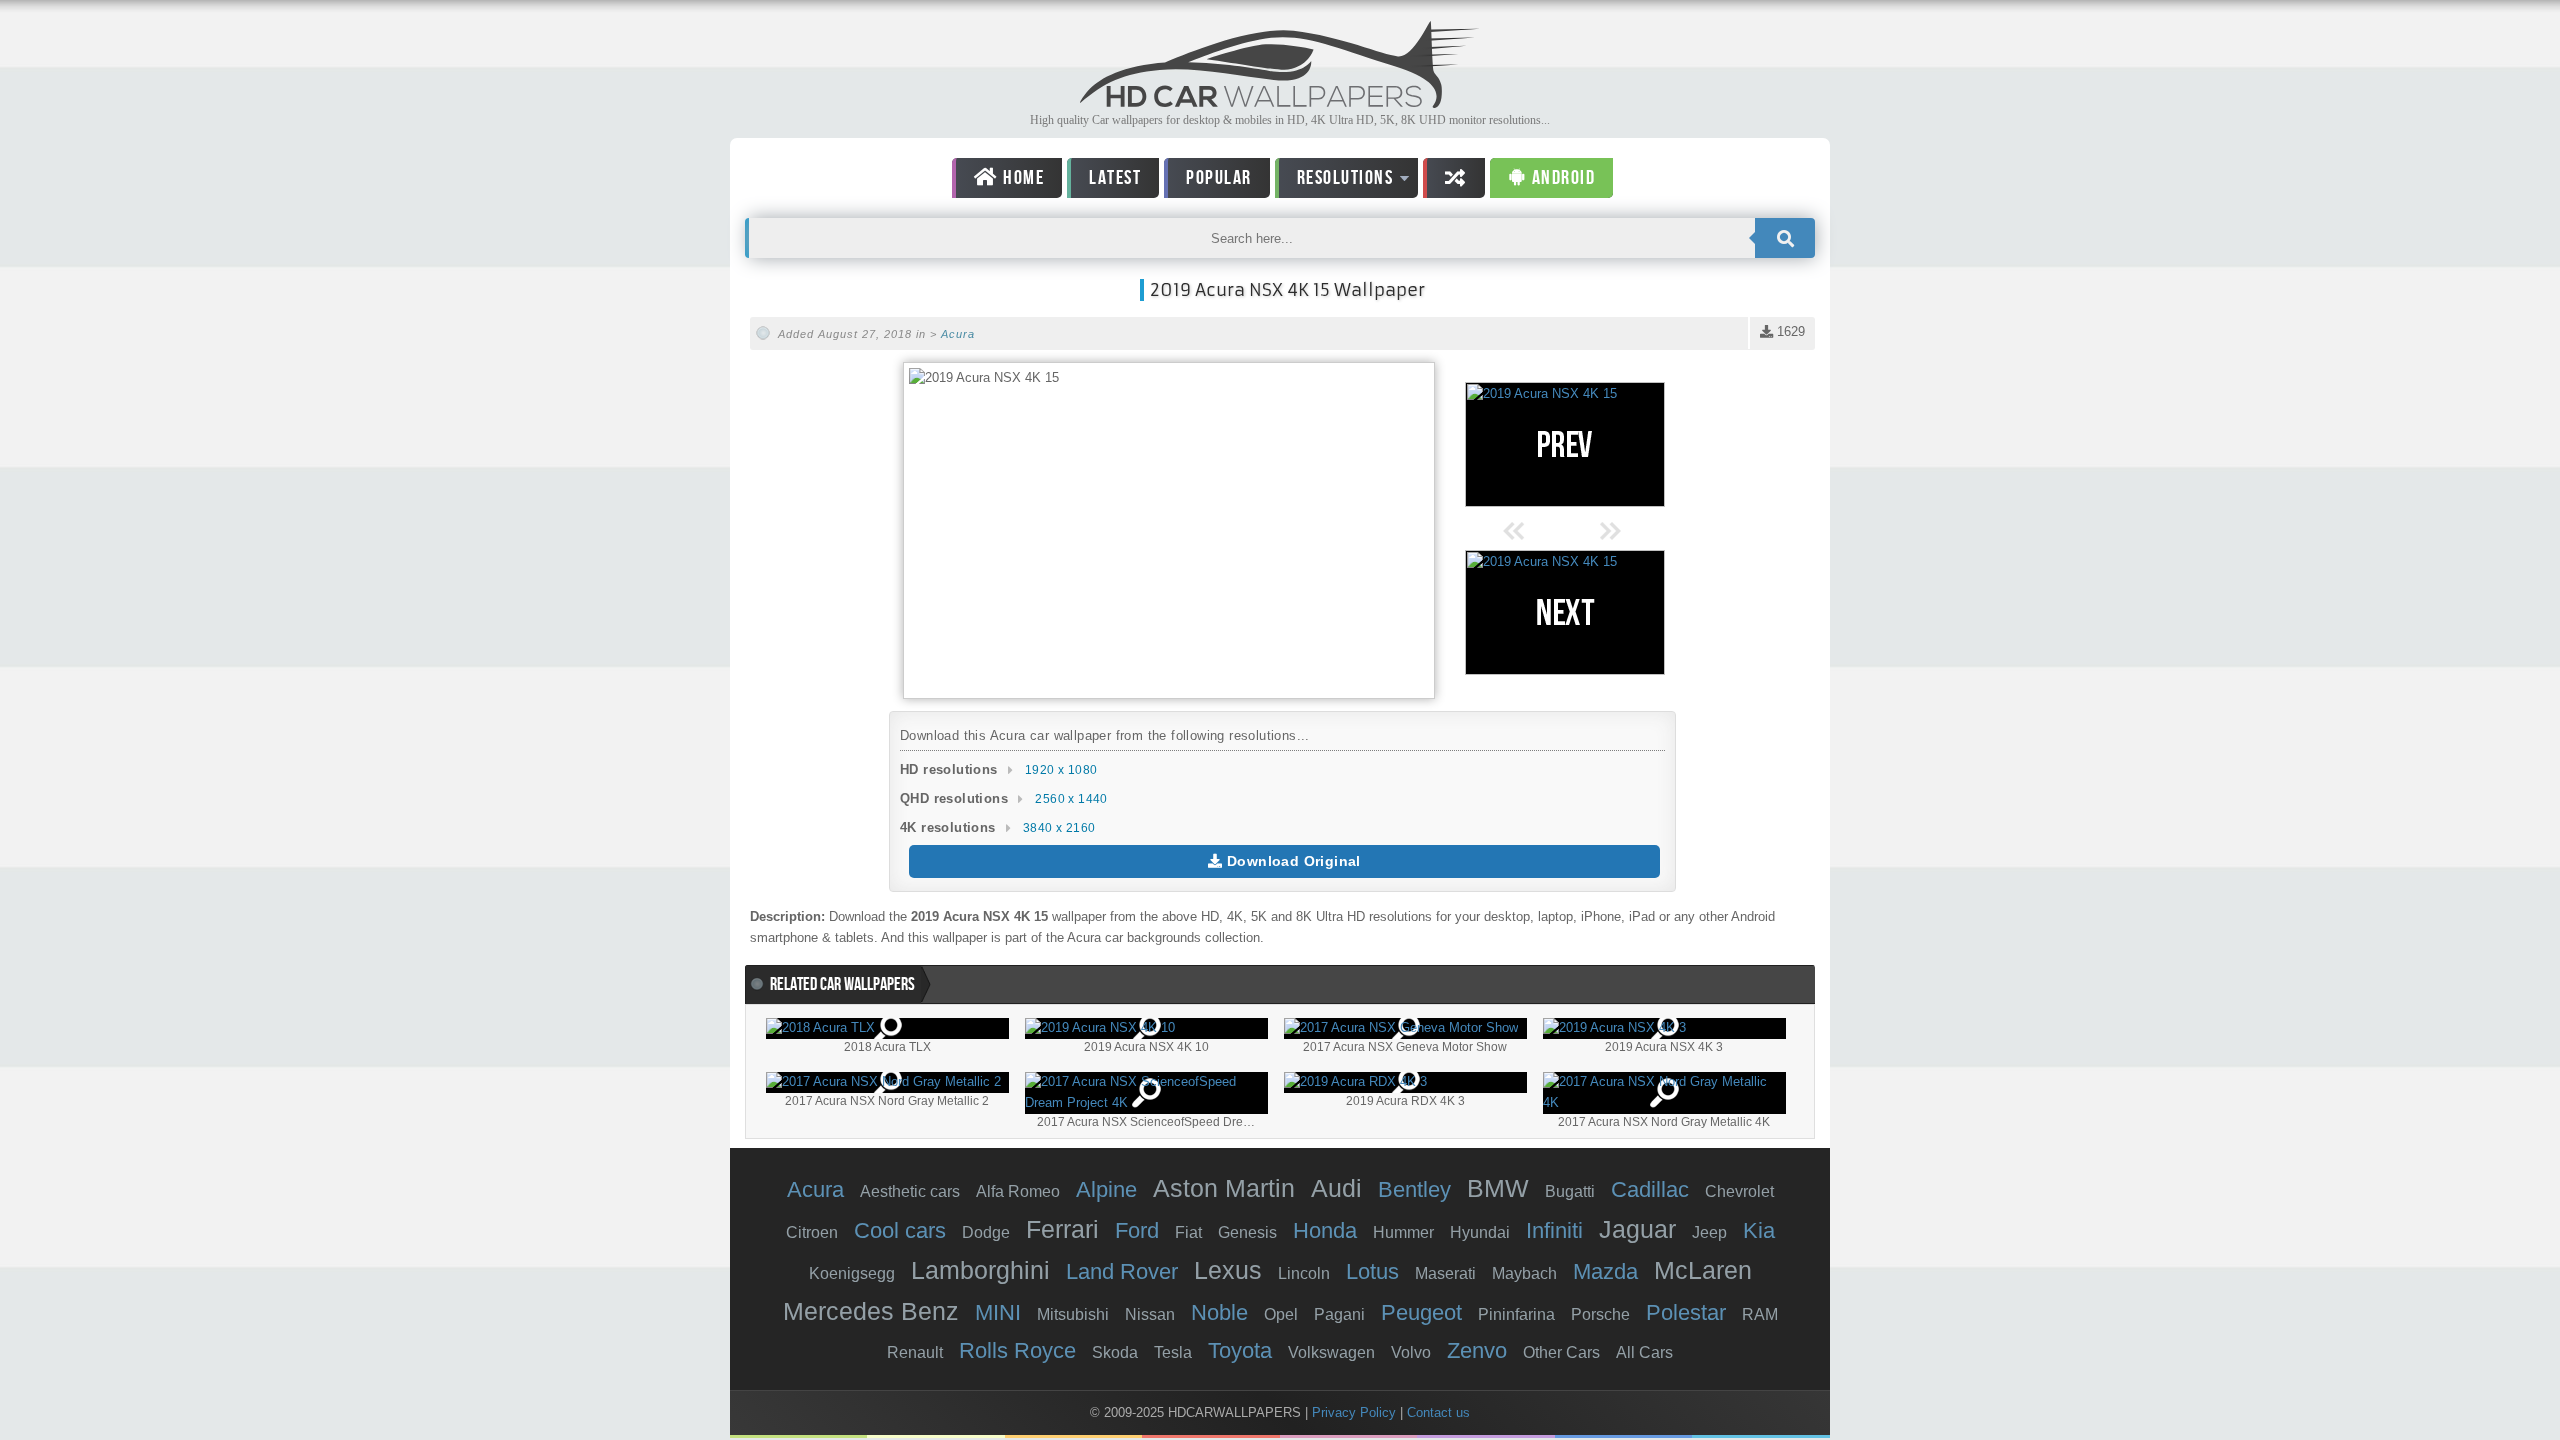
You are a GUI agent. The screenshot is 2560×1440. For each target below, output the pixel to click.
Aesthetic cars (910, 1191)
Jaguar (1637, 1229)
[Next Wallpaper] (1565, 612)
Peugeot (1421, 1312)
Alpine (1106, 1189)
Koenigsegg (852, 1273)
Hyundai (1480, 1232)
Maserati (1445, 1273)
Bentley (1414, 1189)
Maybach (1524, 1273)
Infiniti (1554, 1230)
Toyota (1240, 1350)
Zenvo (1477, 1350)
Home (1022, 178)
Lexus (1228, 1270)
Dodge (986, 1232)
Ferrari (1062, 1229)
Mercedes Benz (871, 1311)
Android (1561, 178)
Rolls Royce (1017, 1350)
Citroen (812, 1232)
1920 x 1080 (1061, 770)
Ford (1137, 1230)
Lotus (1372, 1271)
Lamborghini (980, 1270)
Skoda (1115, 1352)
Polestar (1686, 1312)
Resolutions (1334, 181)
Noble (1219, 1312)
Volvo (1411, 1352)
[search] (1785, 238)
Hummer (1403, 1232)
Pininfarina (1516, 1314)
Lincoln (1304, 1273)
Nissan (1150, 1314)
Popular (1219, 178)
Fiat (1188, 1232)
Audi (1336, 1188)
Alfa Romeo (1018, 1191)
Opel (1281, 1314)
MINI (998, 1312)
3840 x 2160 (1059, 828)
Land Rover (1122, 1271)
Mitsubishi (1073, 1314)
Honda (1325, 1230)
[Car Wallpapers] (1280, 102)
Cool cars (900, 1230)
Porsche (1600, 1314)
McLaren (1703, 1270)
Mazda (1605, 1271)
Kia (1759, 1230)
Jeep (1709, 1232)
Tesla (1173, 1352)
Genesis (1247, 1232)
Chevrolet (1739, 1191)
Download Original (1292, 861)
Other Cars (1561, 1352)
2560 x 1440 (1071, 799)
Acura (958, 334)
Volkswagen (1331, 1352)
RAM (1760, 1314)
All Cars (1644, 1352)
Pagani (1339, 1314)
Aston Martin (1224, 1188)
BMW (1498, 1188)
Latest (1115, 178)
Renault (915, 1352)
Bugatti (1570, 1191)
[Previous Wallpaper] (1565, 444)
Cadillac (1650, 1189)
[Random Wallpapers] (1454, 178)
